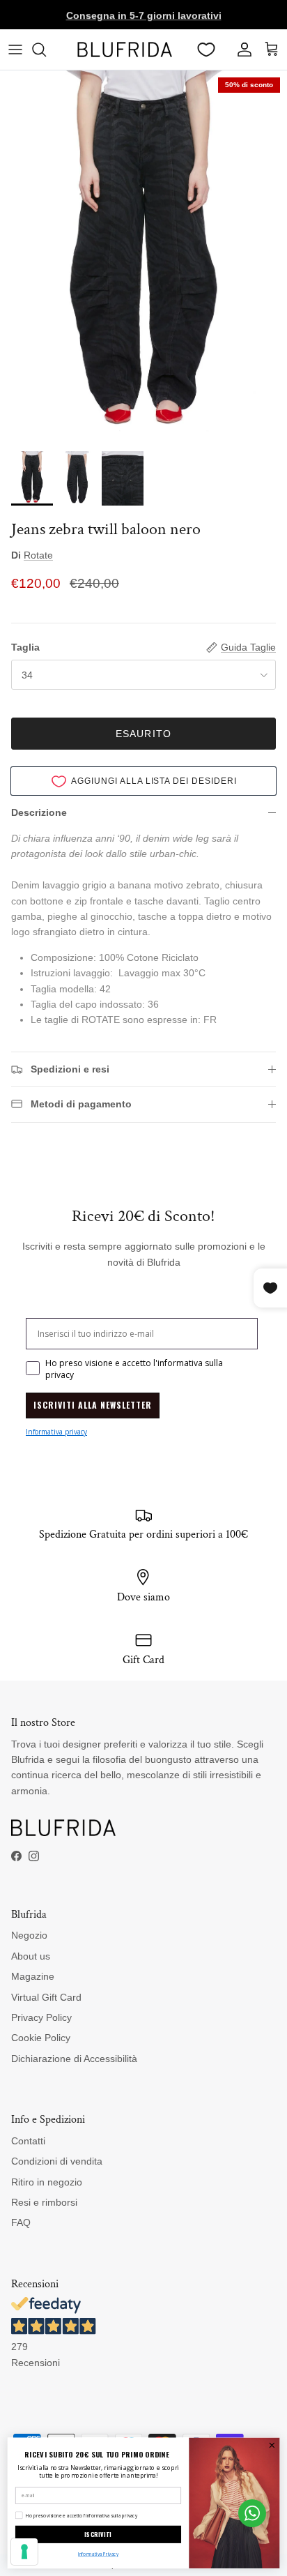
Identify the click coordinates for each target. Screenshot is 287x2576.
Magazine (33, 1976)
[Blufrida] (124, 50)
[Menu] (15, 50)
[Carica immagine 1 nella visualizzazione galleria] (143, 257)
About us (31, 1956)
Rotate (38, 555)
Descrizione (39, 812)
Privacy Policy (41, 2017)
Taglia (25, 647)
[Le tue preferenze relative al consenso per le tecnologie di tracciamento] (24, 2552)
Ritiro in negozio (47, 2182)
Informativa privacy (56, 1432)
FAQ (21, 2222)
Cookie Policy (41, 2038)
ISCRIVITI (98, 2535)
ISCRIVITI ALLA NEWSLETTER (93, 1405)
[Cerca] (46, 50)
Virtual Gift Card (46, 1997)
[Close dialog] (272, 2446)
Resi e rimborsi (44, 2202)
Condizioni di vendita (57, 2161)
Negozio (29, 1935)
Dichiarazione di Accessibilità (74, 2059)
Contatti (28, 2141)
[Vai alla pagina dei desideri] (206, 50)
